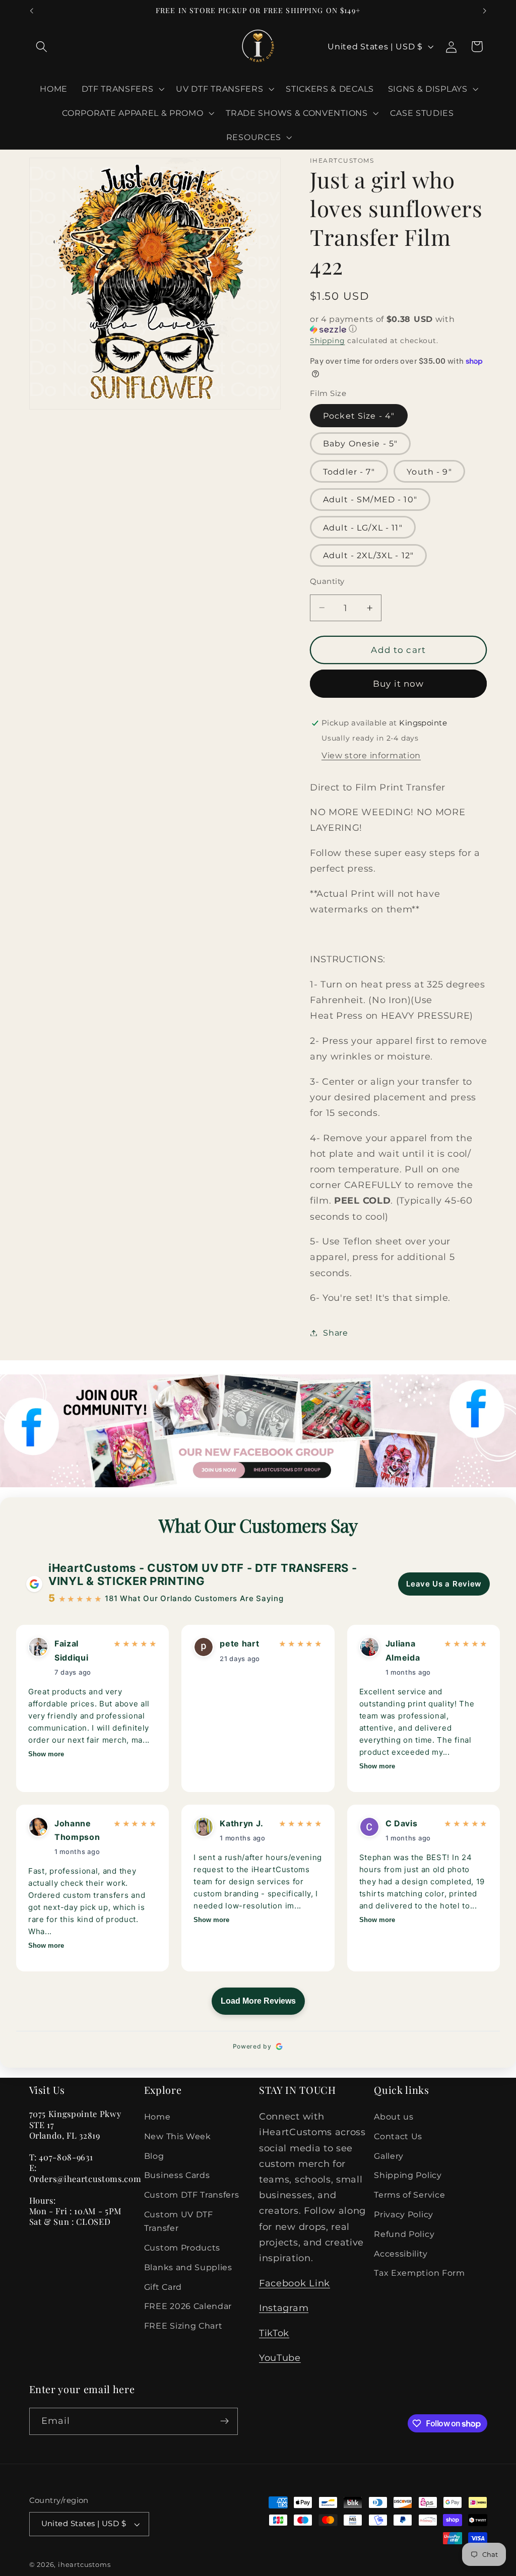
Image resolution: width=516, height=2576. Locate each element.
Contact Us (398, 2136)
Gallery (389, 2156)
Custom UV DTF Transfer (179, 2221)
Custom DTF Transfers (192, 2195)
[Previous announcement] (31, 11)
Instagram (284, 2308)
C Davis (402, 1823)
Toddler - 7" (349, 472)
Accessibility (401, 2254)
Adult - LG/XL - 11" (363, 527)
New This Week (178, 2136)
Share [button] (335, 1333)
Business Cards (177, 2175)
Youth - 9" (429, 472)
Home (157, 2117)
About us (394, 2117)
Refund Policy (404, 2234)
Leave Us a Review (444, 1584)
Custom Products (182, 2248)
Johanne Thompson (77, 1830)
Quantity (327, 581)
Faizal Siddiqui (72, 1650)
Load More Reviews (258, 2001)
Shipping (327, 341)
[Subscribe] (224, 2421)
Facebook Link (295, 2283)
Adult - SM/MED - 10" (370, 499)
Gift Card (163, 2287)
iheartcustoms (84, 2565)
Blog (154, 2156)
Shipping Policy (408, 2175)
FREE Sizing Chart (183, 2326)
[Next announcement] (485, 11)
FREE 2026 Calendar (188, 2306)
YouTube (280, 2358)
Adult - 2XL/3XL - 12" (368, 555)
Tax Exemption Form (419, 2273)
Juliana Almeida (403, 1650)
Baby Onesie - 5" (360, 443)
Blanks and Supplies (188, 2267)
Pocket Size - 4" (359, 416)
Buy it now (399, 683)
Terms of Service (409, 2195)
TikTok (274, 2333)
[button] (42, 47)
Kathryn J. (241, 1823)
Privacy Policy (404, 2214)
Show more (46, 1754)
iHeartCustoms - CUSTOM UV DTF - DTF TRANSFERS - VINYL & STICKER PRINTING (203, 1574)
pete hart (239, 1643)
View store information (371, 755)
